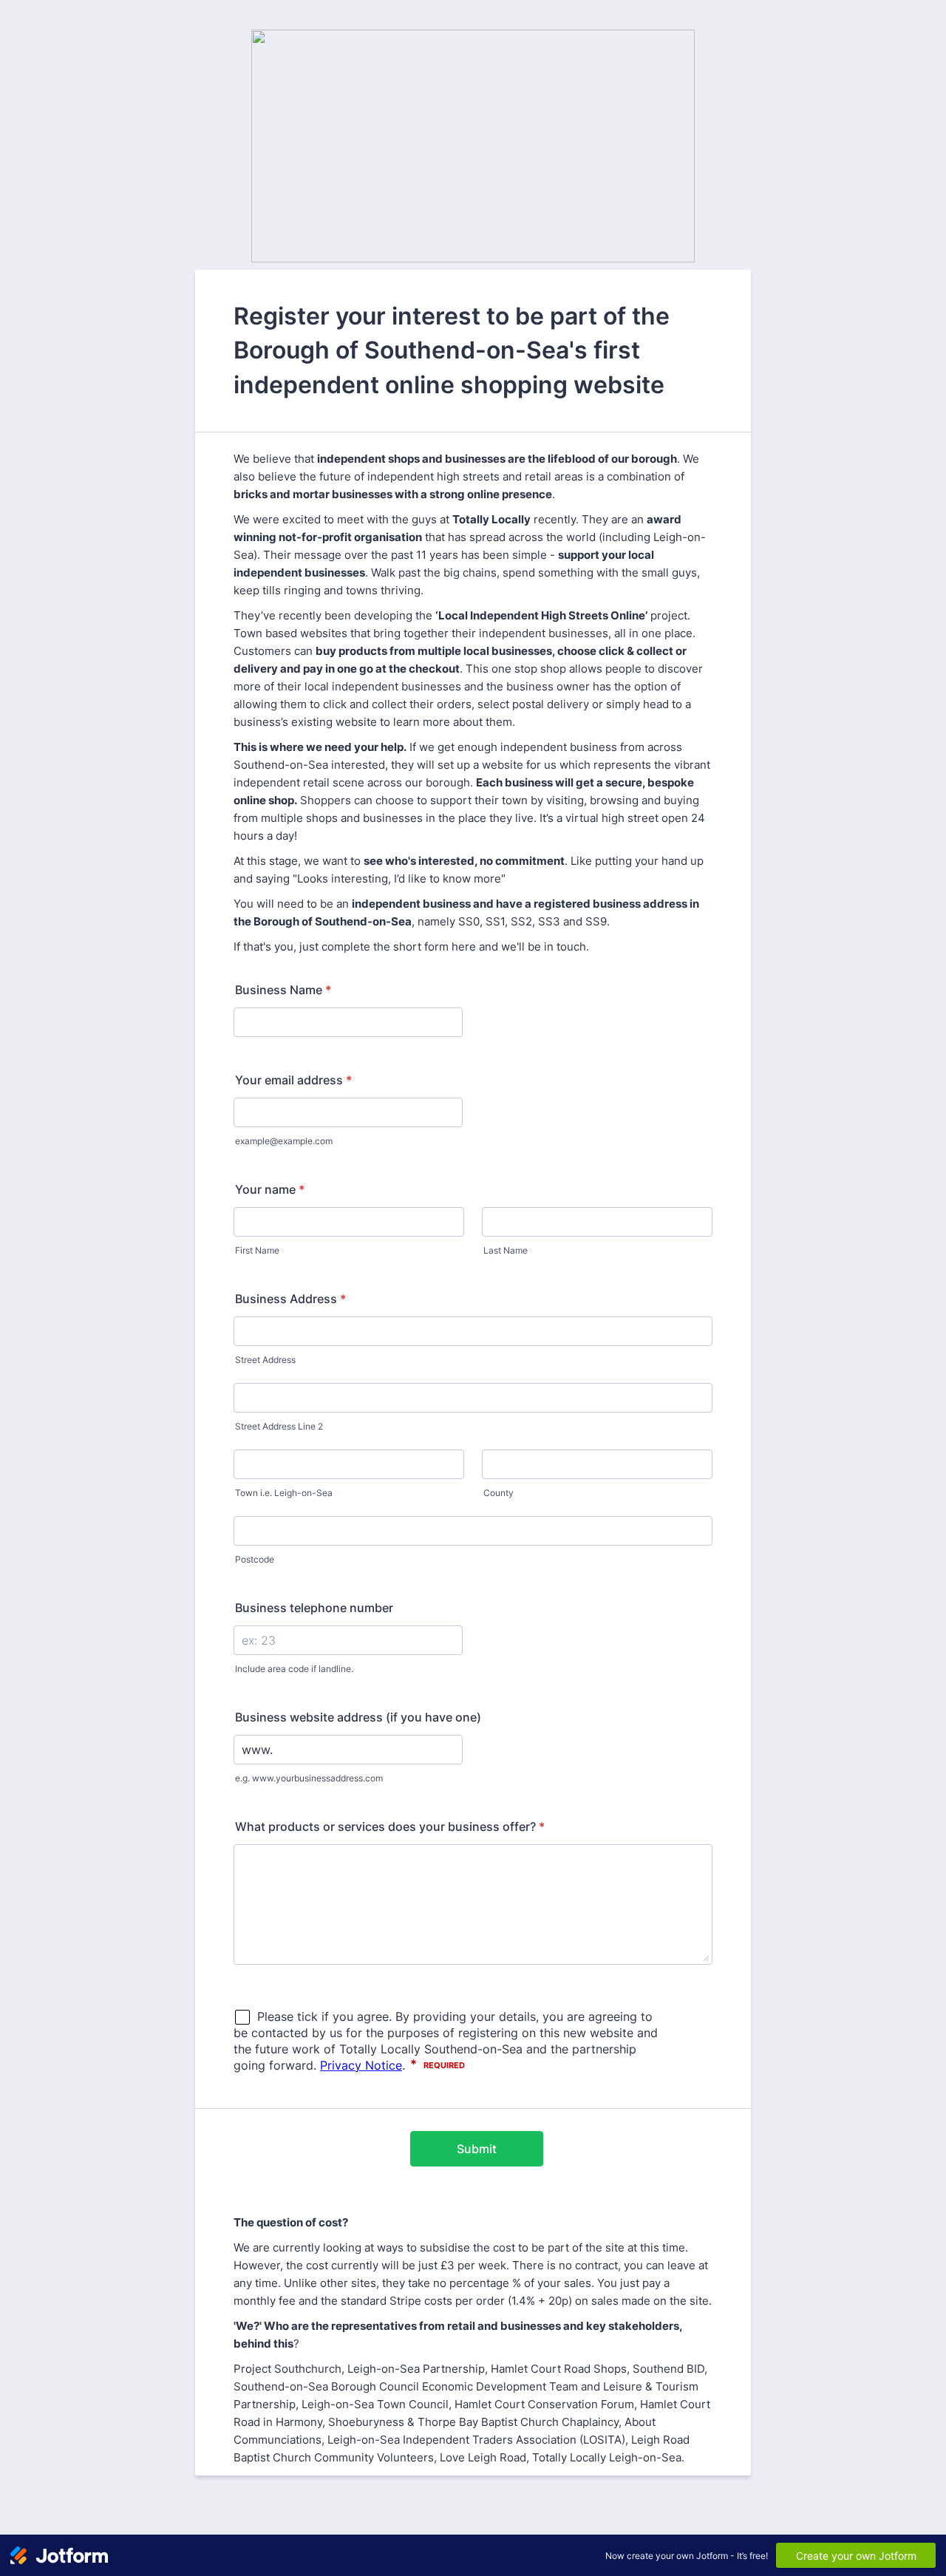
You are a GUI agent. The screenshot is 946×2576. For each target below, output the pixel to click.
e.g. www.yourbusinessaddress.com (309, 1778)
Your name (270, 1189)
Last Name (506, 1250)
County (498, 1493)
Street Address (265, 1360)
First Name (257, 1250)
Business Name (283, 990)
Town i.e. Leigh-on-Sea (284, 1493)
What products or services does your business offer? (390, 1826)
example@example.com (284, 1141)
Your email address (293, 1080)
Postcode (255, 1559)
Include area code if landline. (294, 1669)
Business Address (290, 1299)
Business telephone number (314, 1608)
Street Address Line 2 (279, 1426)
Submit (477, 2149)
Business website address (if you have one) (358, 1717)
